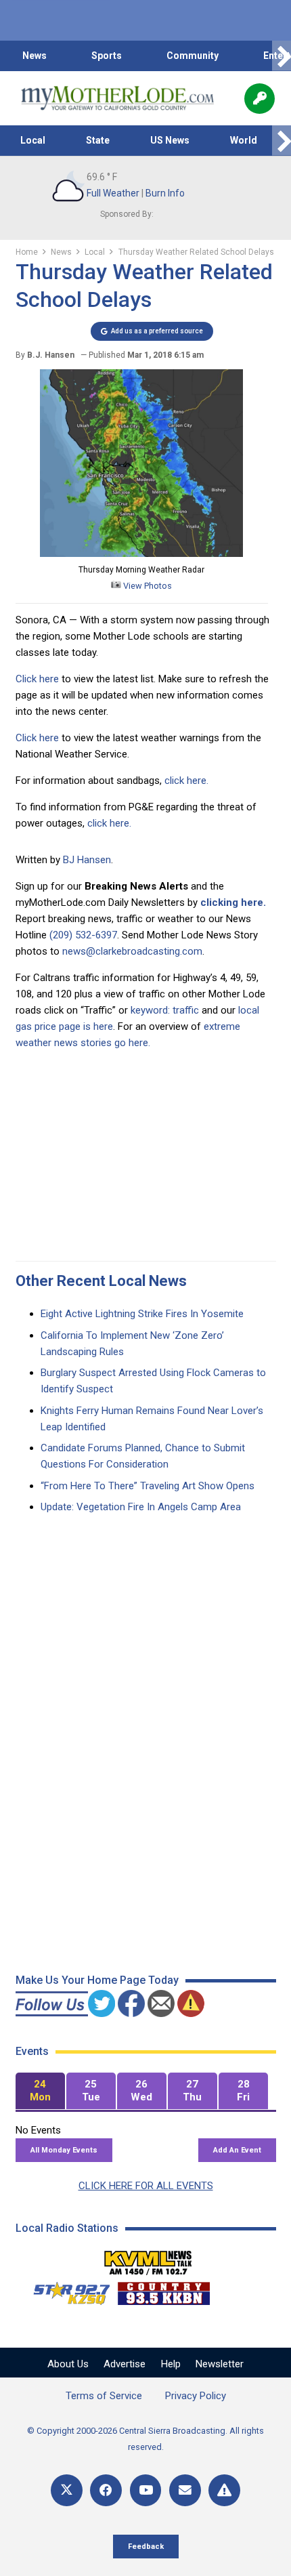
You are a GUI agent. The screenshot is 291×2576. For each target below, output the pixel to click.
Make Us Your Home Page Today (97, 1980)
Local (33, 140)
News (35, 56)
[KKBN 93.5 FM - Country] (163, 2290)
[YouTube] (146, 2490)
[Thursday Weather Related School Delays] (141, 554)
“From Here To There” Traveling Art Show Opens (148, 1486)
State (98, 140)
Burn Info (165, 193)
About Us (68, 2364)
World (244, 140)
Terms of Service (104, 2396)
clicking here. (233, 902)
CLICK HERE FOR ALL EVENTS (146, 2186)
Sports (107, 56)
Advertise (125, 2364)
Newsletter (220, 2364)
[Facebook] (106, 2490)
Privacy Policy (196, 2396)
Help (171, 2364)
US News (170, 140)
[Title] (224, 2490)
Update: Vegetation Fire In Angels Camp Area (141, 1507)
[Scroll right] (282, 56)
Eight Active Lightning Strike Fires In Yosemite (142, 1314)
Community (193, 56)
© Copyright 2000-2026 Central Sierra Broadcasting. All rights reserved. (145, 2439)
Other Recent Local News (101, 1281)
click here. (186, 781)
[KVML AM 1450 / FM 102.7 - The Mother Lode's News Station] (148, 2259)
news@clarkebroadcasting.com (132, 951)
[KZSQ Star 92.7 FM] (66, 2290)
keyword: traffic (165, 1010)
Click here (37, 679)
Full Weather (113, 193)
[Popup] (260, 99)
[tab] (40, 2091)
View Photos (147, 586)
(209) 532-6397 (83, 935)
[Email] (185, 2490)
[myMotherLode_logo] (117, 98)
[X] (67, 2490)
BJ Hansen (87, 860)
